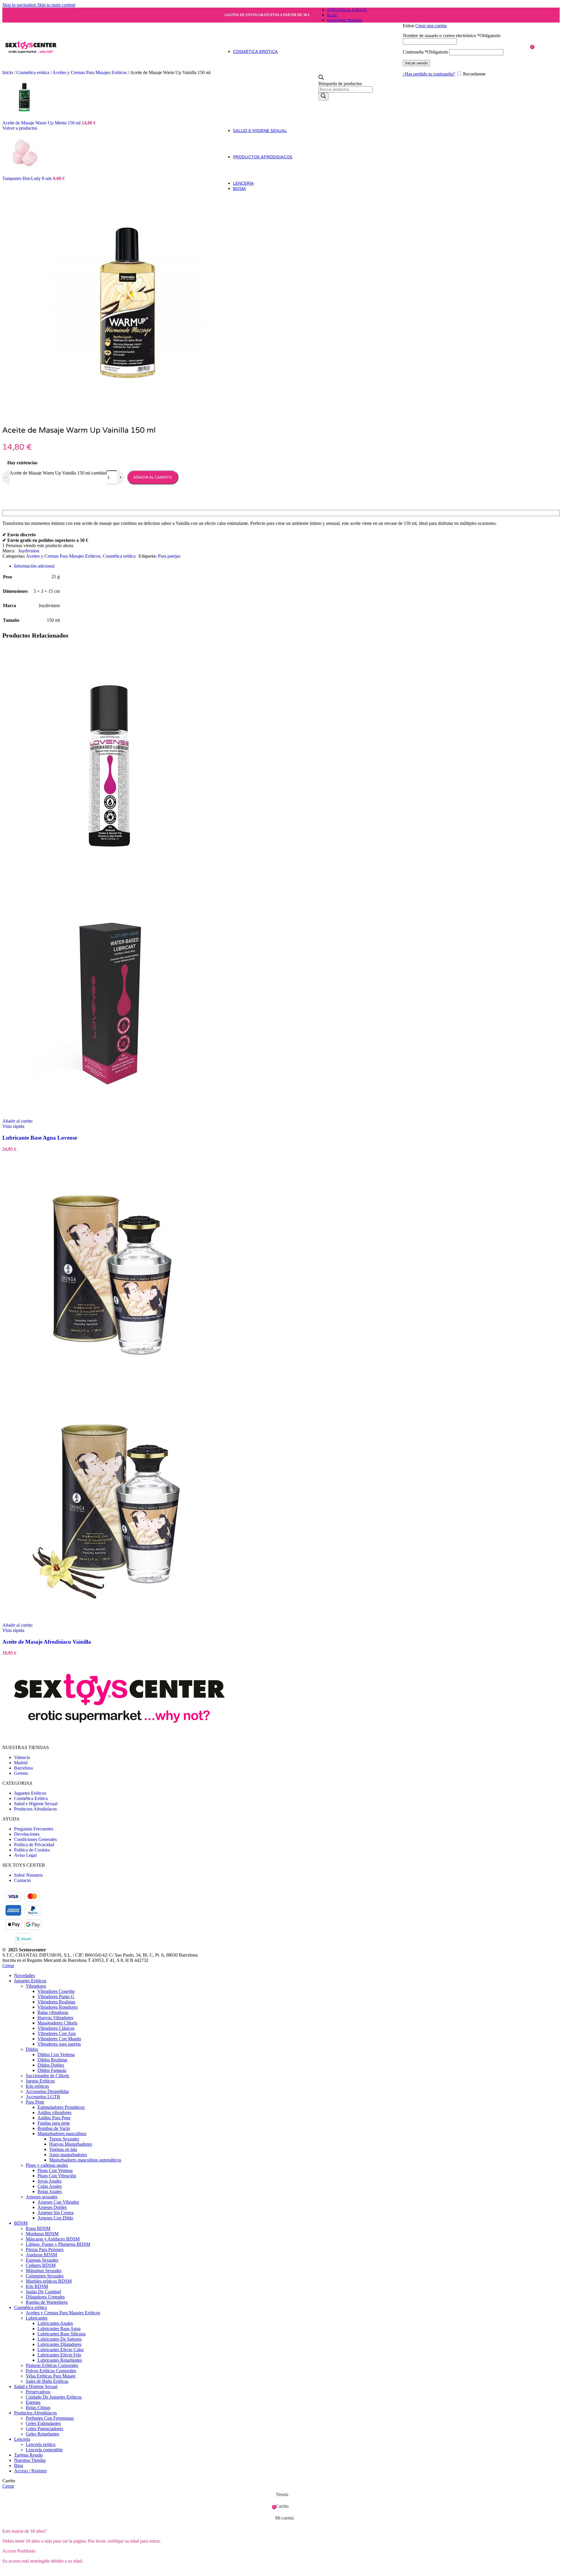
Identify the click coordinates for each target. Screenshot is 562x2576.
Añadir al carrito (153, 477)
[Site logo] (31, 71)
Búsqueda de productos (340, 84)
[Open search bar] (321, 78)
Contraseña (425, 52)
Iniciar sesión (416, 63)
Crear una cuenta (431, 26)
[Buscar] (323, 96)
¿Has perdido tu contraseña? (429, 74)
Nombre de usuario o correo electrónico (452, 36)
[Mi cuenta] (466, 17)
